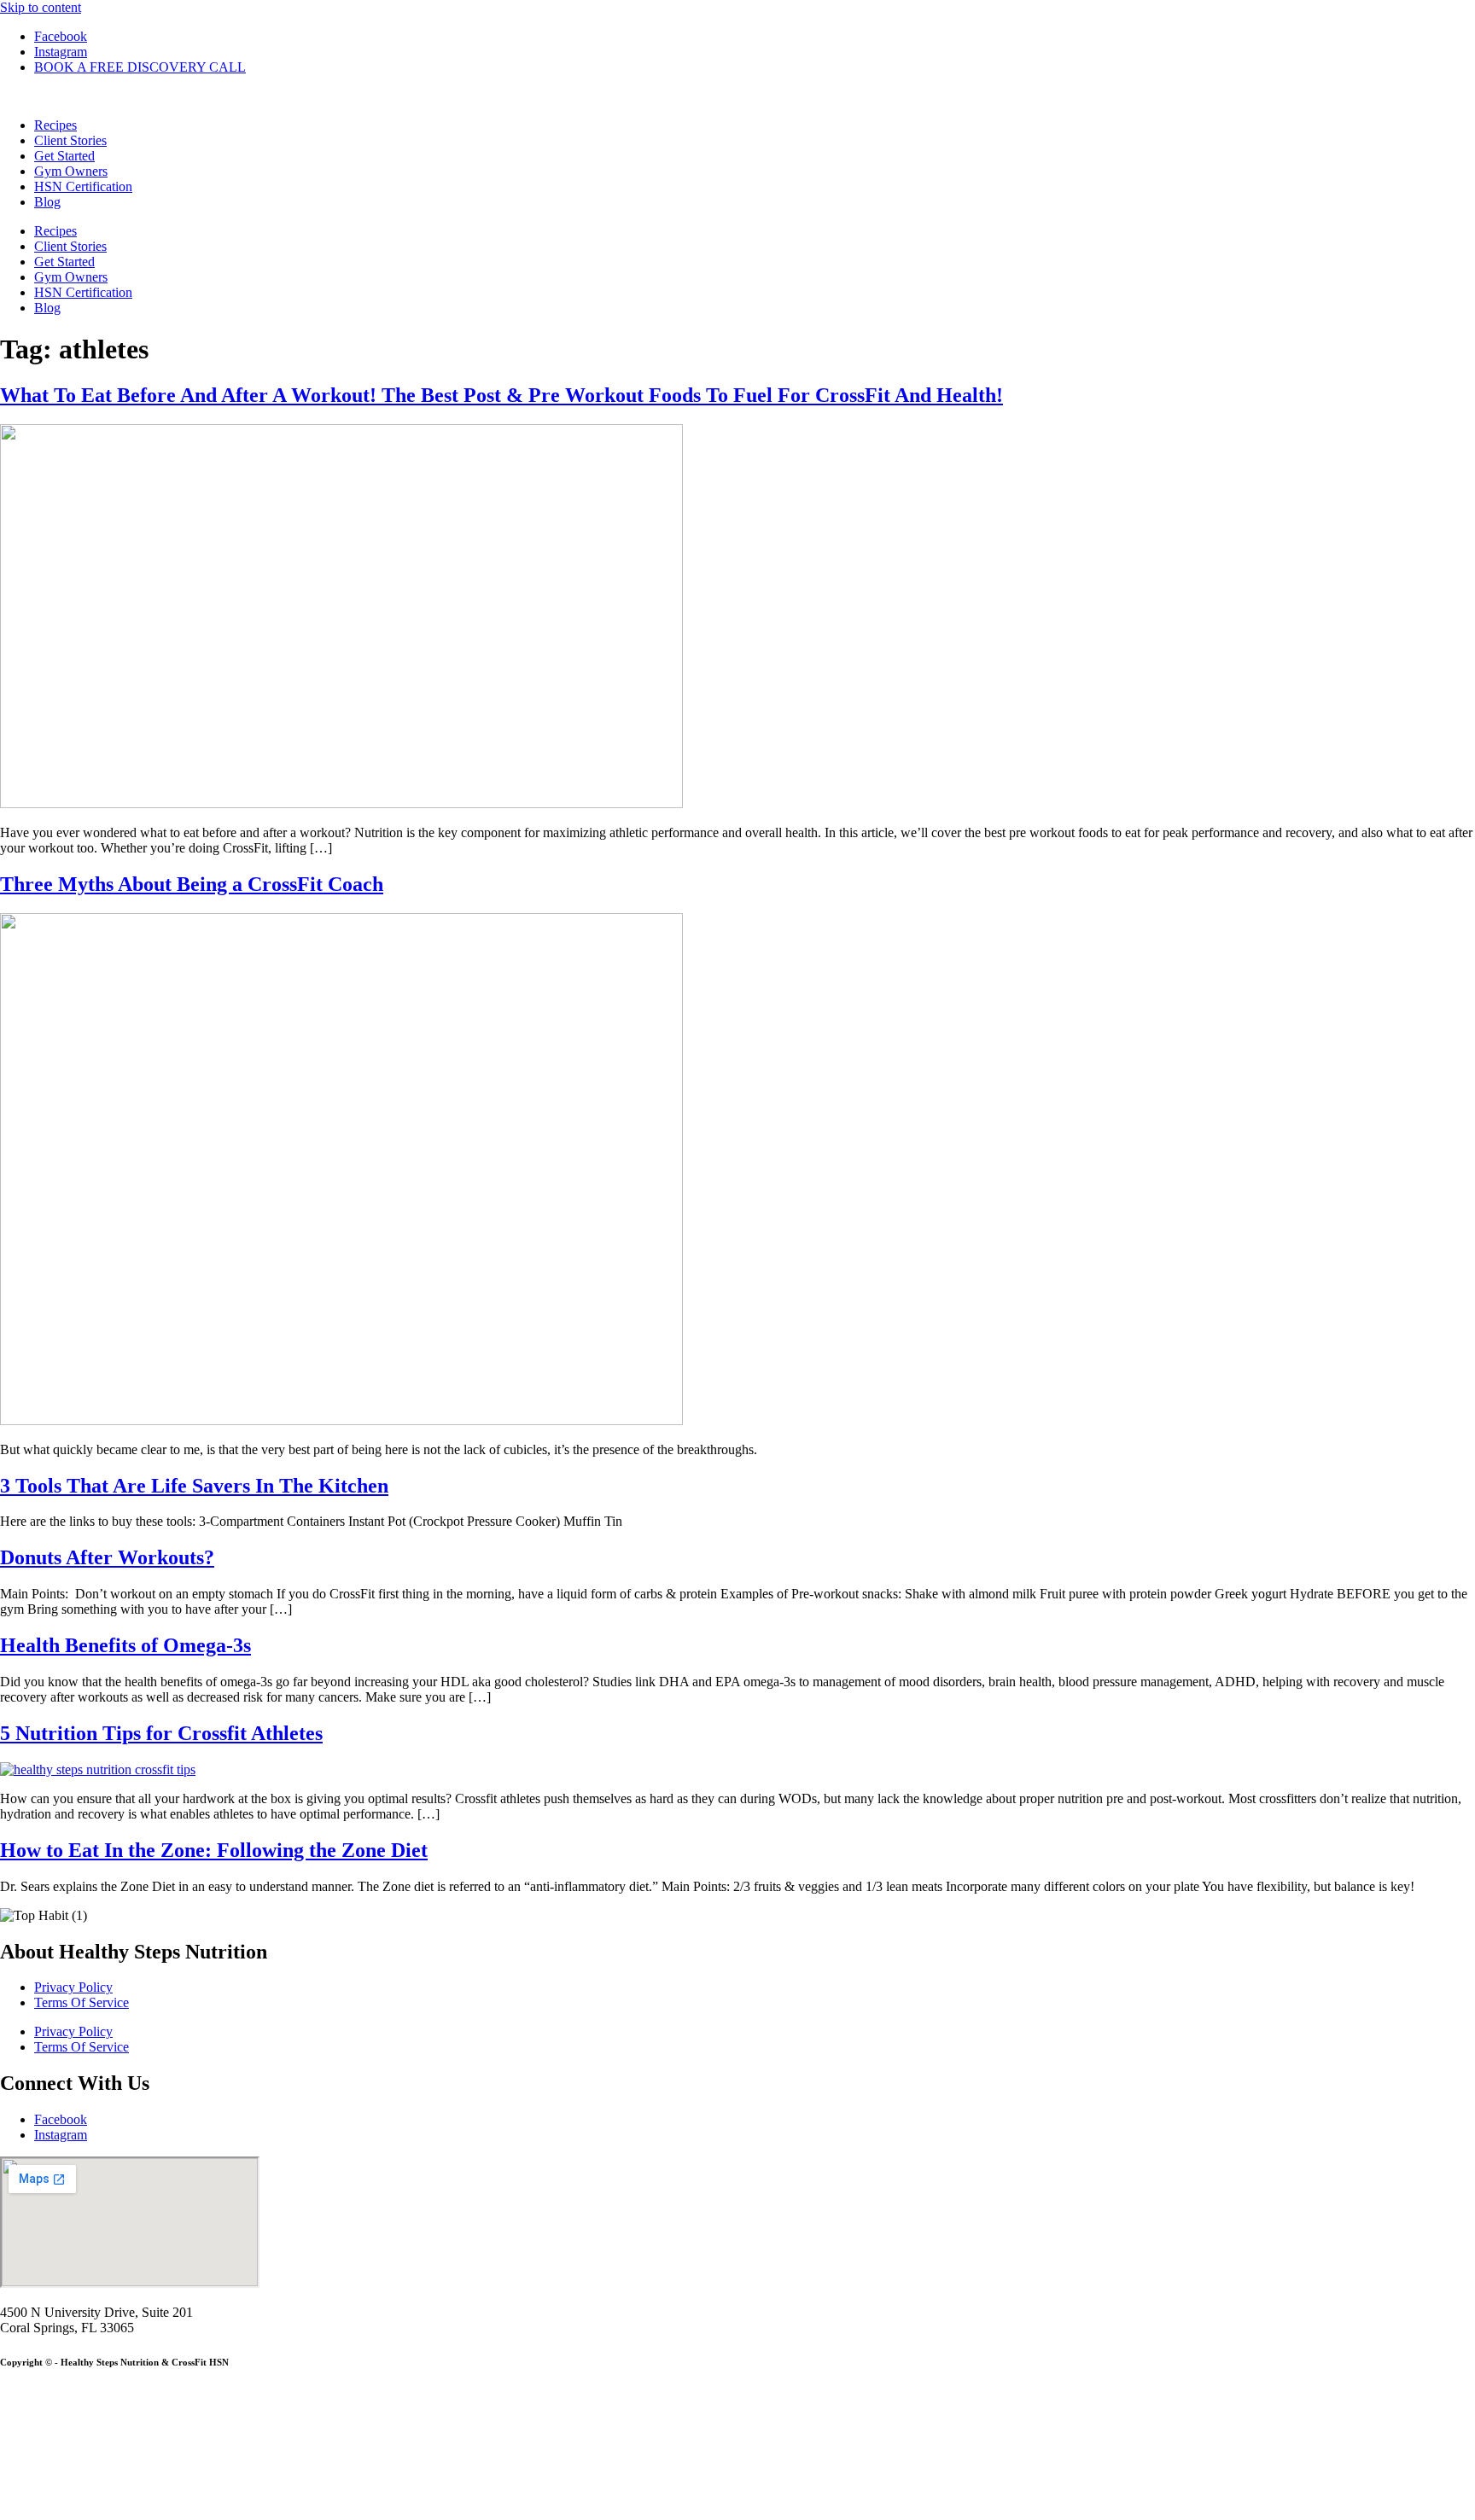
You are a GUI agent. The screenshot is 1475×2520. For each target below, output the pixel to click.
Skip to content (41, 7)
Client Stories (70, 140)
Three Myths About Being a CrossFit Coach (192, 884)
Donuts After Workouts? (107, 1557)
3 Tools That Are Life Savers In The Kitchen (194, 1486)
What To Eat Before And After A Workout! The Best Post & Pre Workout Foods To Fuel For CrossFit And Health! (501, 395)
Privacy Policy (73, 1987)
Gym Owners (71, 171)
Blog (47, 202)
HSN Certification (83, 186)
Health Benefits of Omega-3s (125, 1645)
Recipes (55, 125)
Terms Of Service (82, 2002)
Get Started (64, 156)
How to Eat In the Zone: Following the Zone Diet (214, 1850)
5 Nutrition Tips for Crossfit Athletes (161, 1733)
